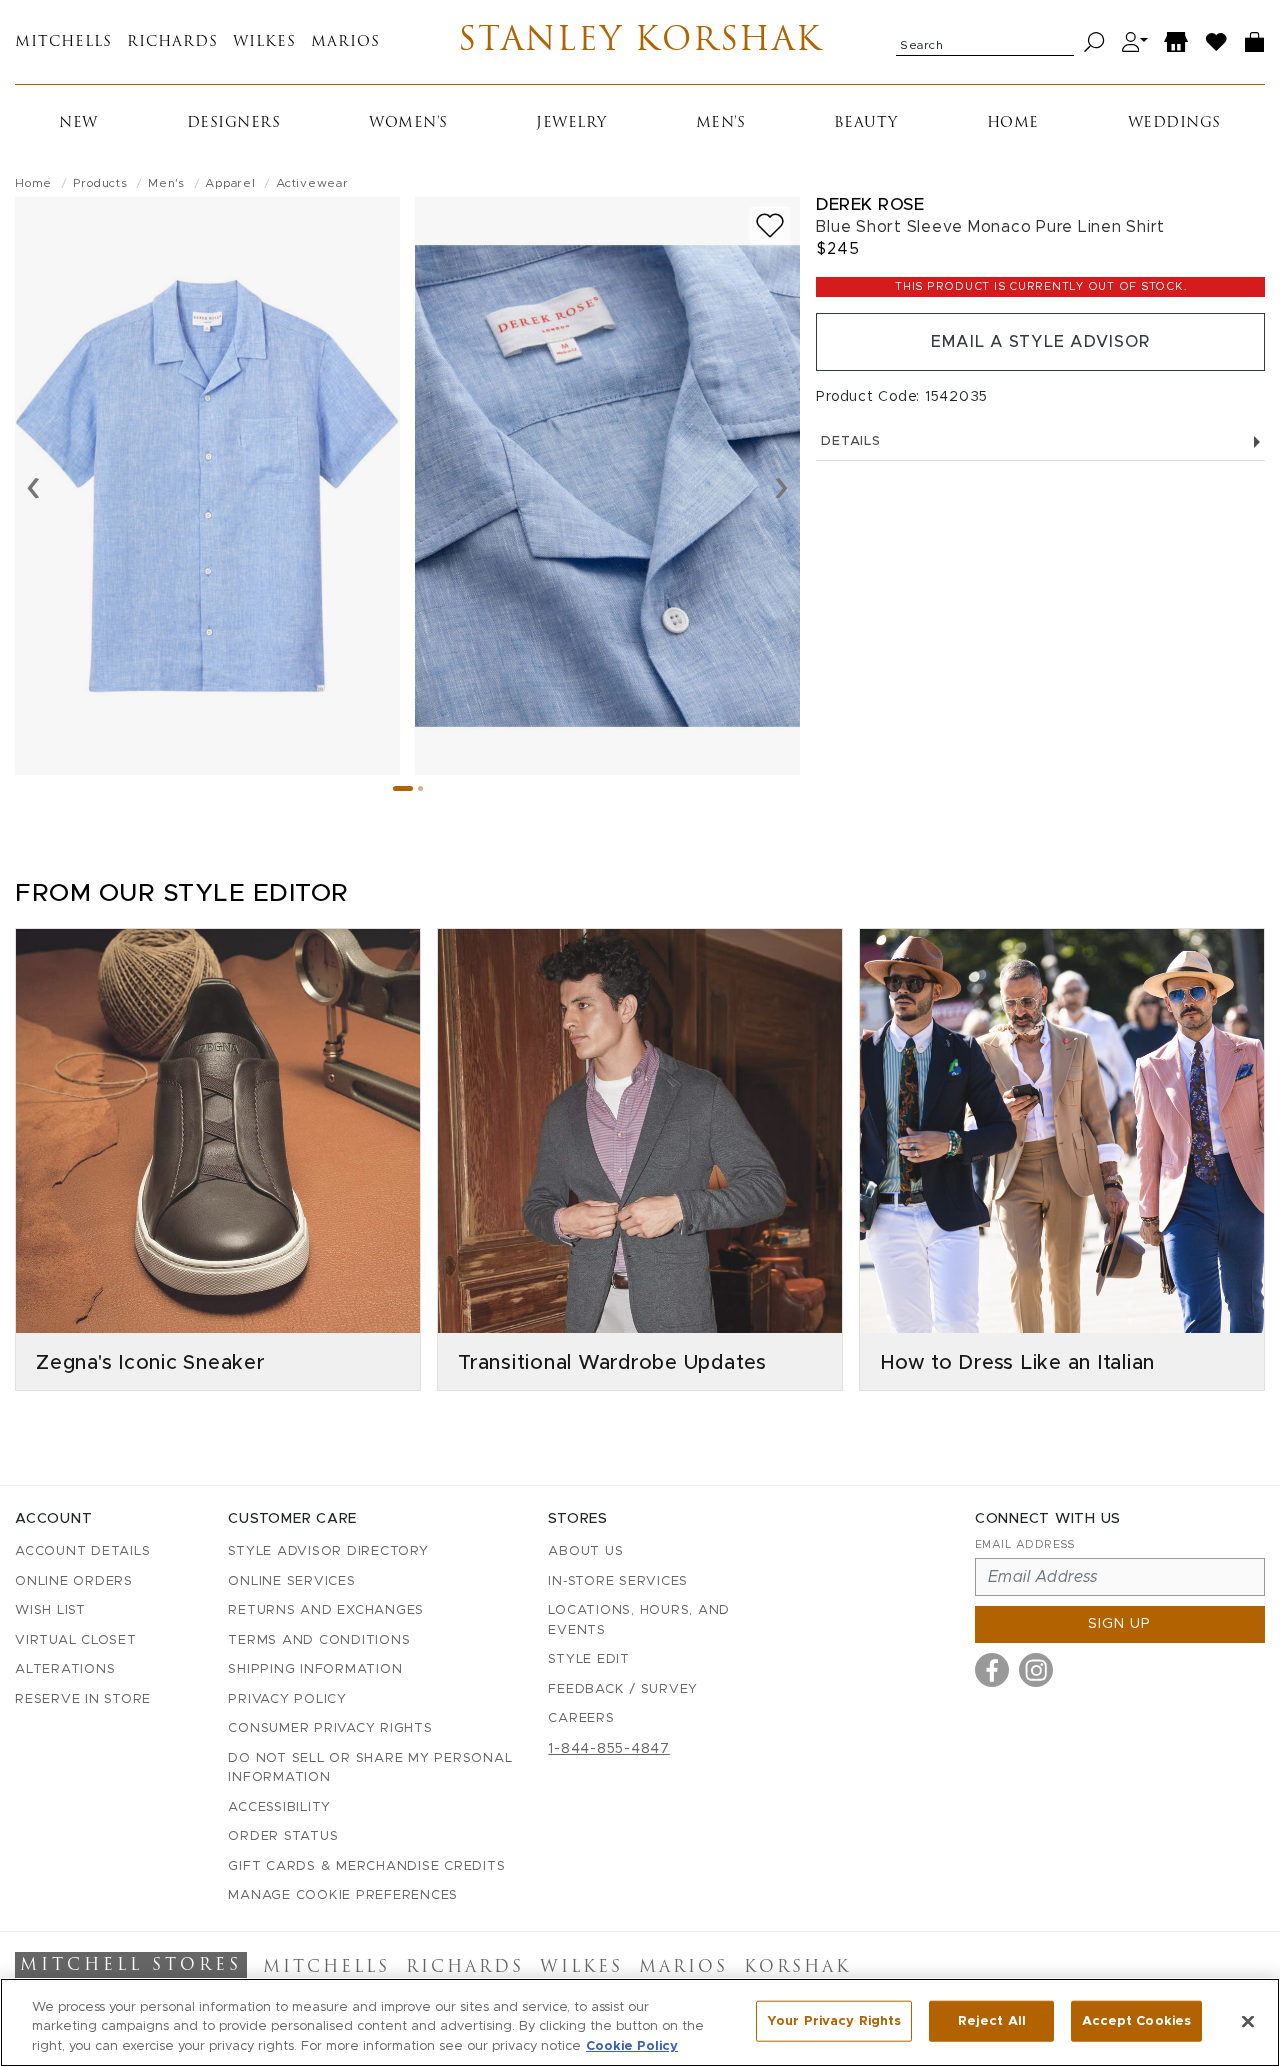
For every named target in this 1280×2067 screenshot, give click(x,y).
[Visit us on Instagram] (1036, 1670)
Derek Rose (870, 204)
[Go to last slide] (33, 486)
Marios (345, 42)
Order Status (283, 1836)
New (78, 123)
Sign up (1119, 1624)
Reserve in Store (83, 1699)
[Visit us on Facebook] (992, 1670)
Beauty (866, 123)
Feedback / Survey (623, 1689)
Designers (234, 123)
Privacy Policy (287, 1699)
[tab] (403, 788)
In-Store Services (618, 1581)
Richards (172, 42)
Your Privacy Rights (834, 2020)
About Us (585, 1551)
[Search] (1094, 42)
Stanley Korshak (640, 42)
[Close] (1248, 2021)
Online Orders (74, 1581)
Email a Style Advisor (1040, 342)
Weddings (1174, 123)
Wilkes (264, 42)
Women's (408, 123)
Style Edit (589, 1659)
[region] (640, 2022)
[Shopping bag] (1255, 42)
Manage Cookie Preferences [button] (343, 1895)
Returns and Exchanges (326, 1610)
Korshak (797, 1968)
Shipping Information (315, 1669)
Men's (721, 123)
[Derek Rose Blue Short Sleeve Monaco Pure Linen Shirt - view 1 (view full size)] (207, 486)
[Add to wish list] (770, 225)
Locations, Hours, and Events (639, 1620)
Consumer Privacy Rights (330, 1728)
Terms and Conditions (319, 1640)
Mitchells (63, 42)
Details (850, 441)
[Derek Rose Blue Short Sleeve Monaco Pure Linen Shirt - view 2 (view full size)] (607, 486)
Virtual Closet (76, 1640)
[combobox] (985, 42)
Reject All (992, 2020)
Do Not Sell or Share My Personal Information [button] (370, 1768)
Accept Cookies (1136, 2020)
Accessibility (279, 1807)
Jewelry (571, 123)
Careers (581, 1718)
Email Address (1025, 1544)
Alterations (65, 1669)
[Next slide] (781, 486)
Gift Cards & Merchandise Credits (366, 1866)
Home (1013, 123)
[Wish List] (1217, 42)
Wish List (50, 1610)
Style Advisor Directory (328, 1551)
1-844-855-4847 (609, 1749)
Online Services (291, 1581)
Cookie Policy (632, 2046)
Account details (82, 1551)
